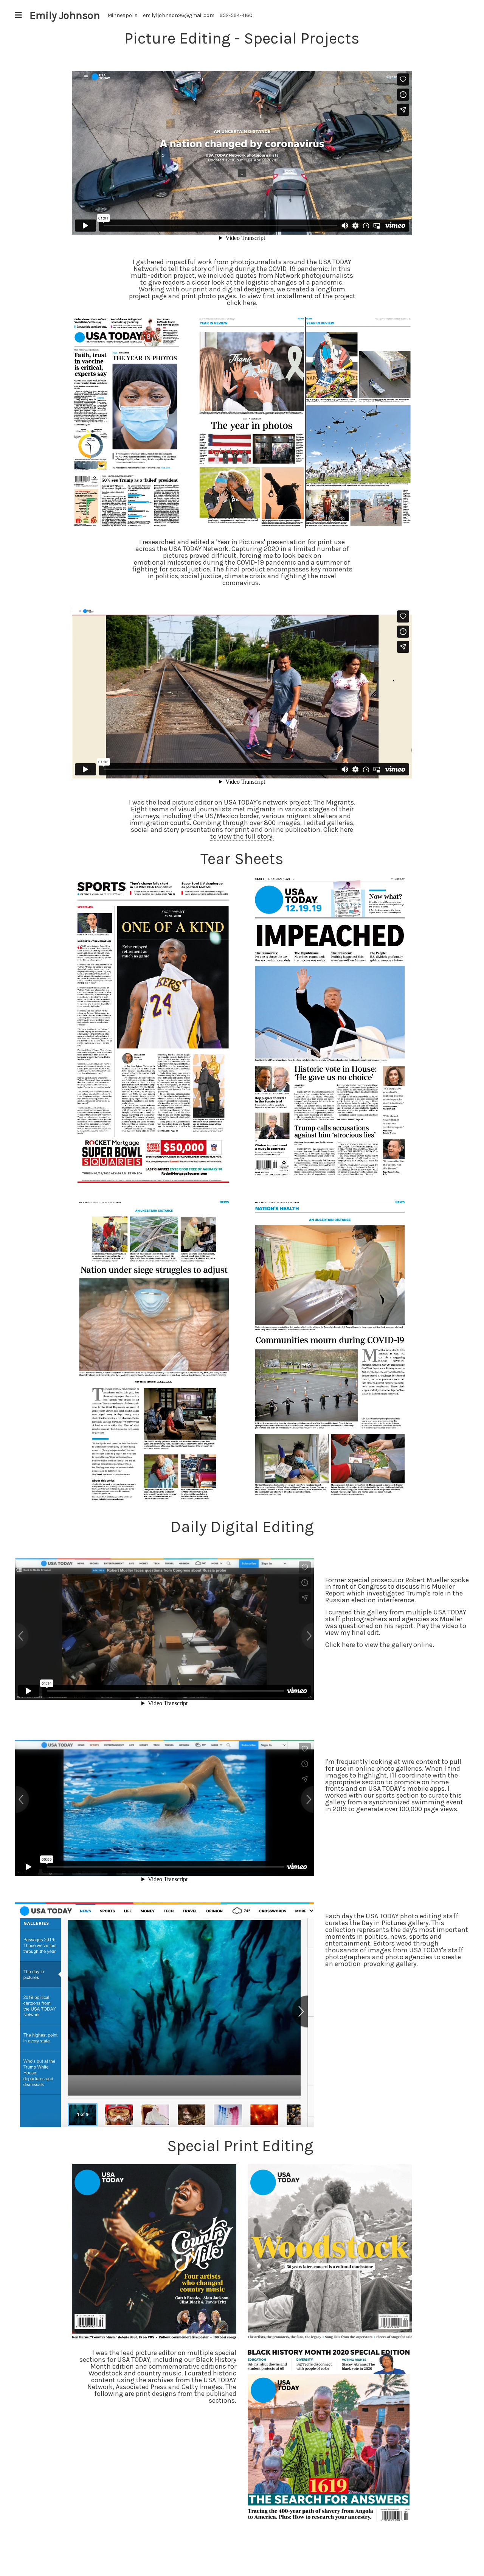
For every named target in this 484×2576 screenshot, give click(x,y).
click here (241, 303)
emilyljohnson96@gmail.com (179, 15)
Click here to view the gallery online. (380, 1645)
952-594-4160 (236, 15)
